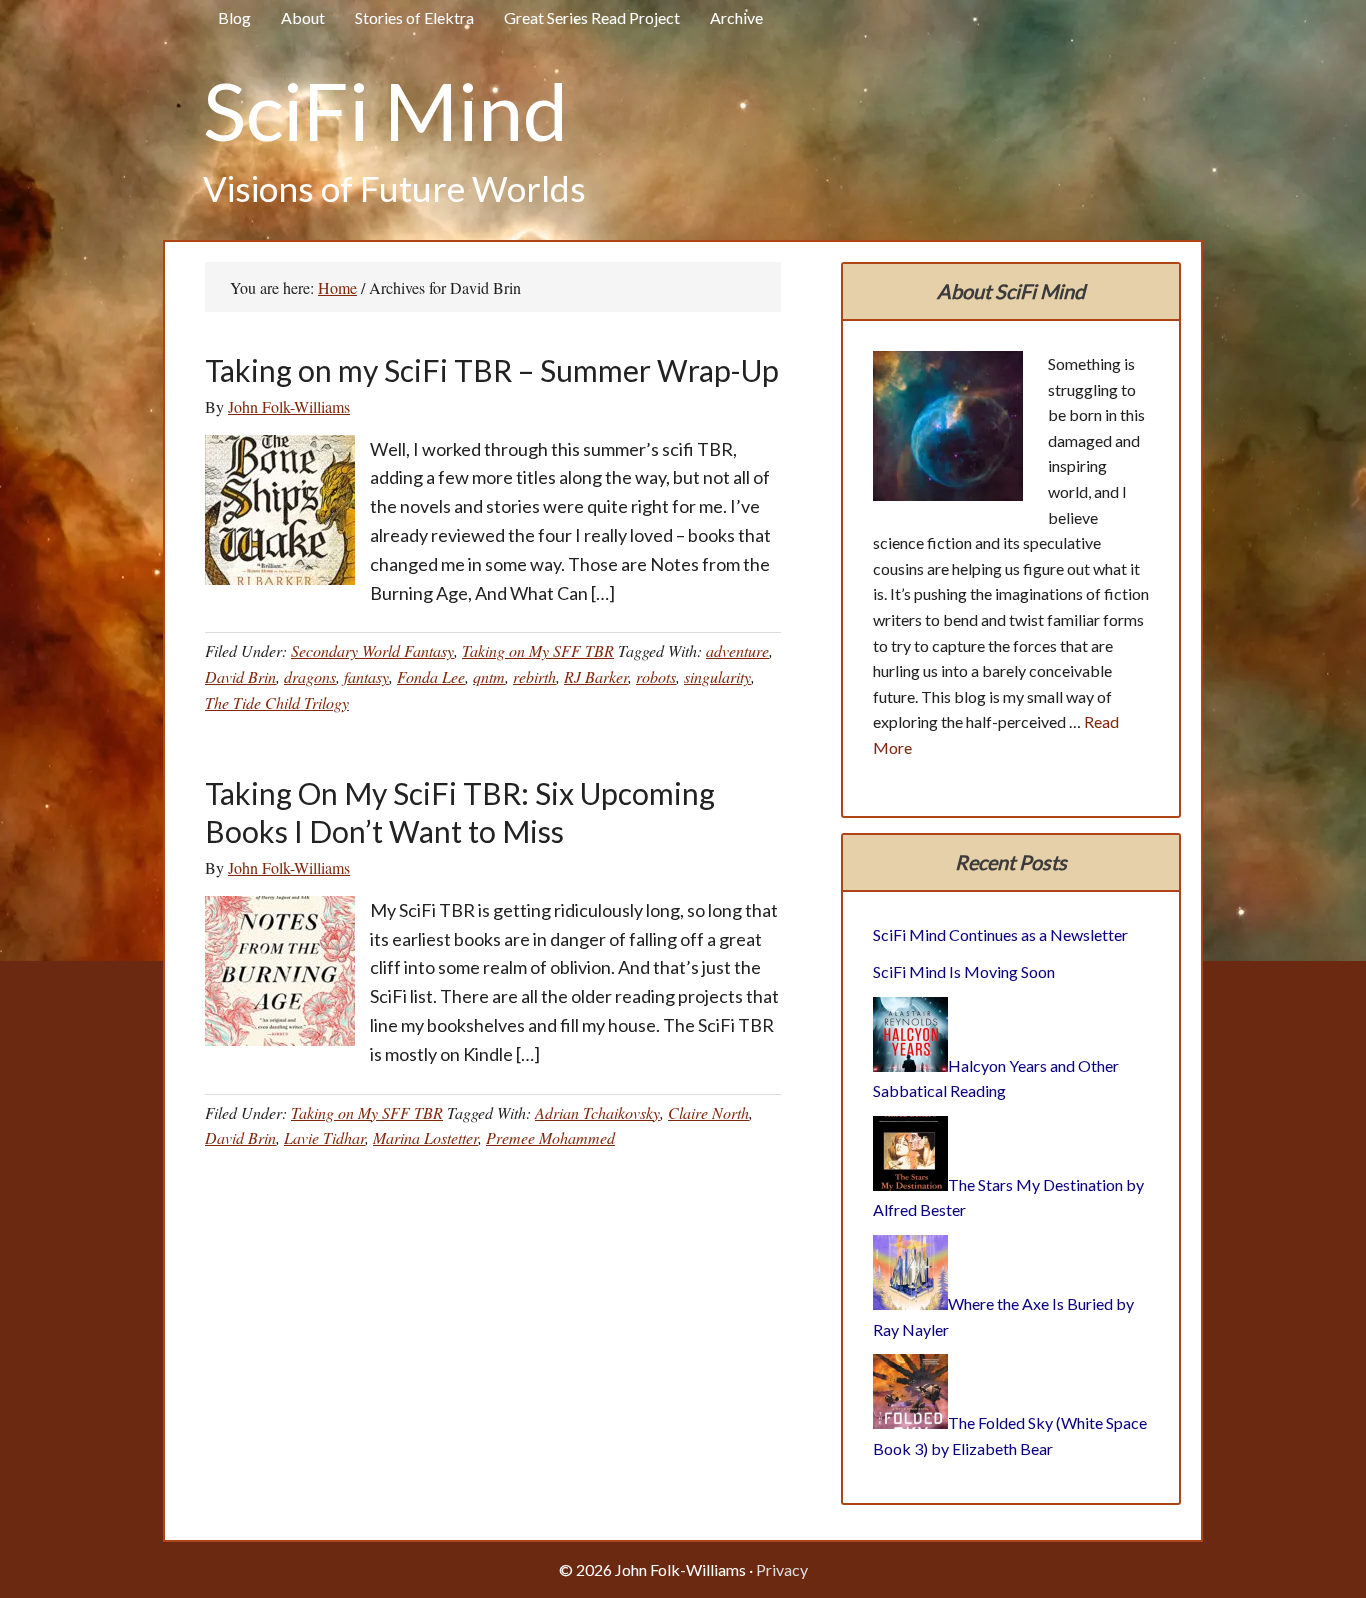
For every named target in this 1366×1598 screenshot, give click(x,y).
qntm (489, 676)
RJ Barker (596, 676)
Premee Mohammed (550, 1137)
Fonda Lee (431, 676)
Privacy (782, 1569)
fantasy (366, 676)
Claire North (708, 1112)
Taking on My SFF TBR (538, 650)
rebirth (534, 676)
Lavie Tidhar (324, 1137)
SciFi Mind (385, 110)
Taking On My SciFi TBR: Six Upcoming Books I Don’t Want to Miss (460, 812)
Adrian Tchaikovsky (597, 1112)
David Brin (240, 676)
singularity (717, 676)
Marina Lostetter (425, 1137)
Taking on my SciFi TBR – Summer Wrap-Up (492, 370)
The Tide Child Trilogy (277, 702)
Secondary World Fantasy (372, 650)
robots (656, 676)
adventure (737, 650)
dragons (310, 676)
